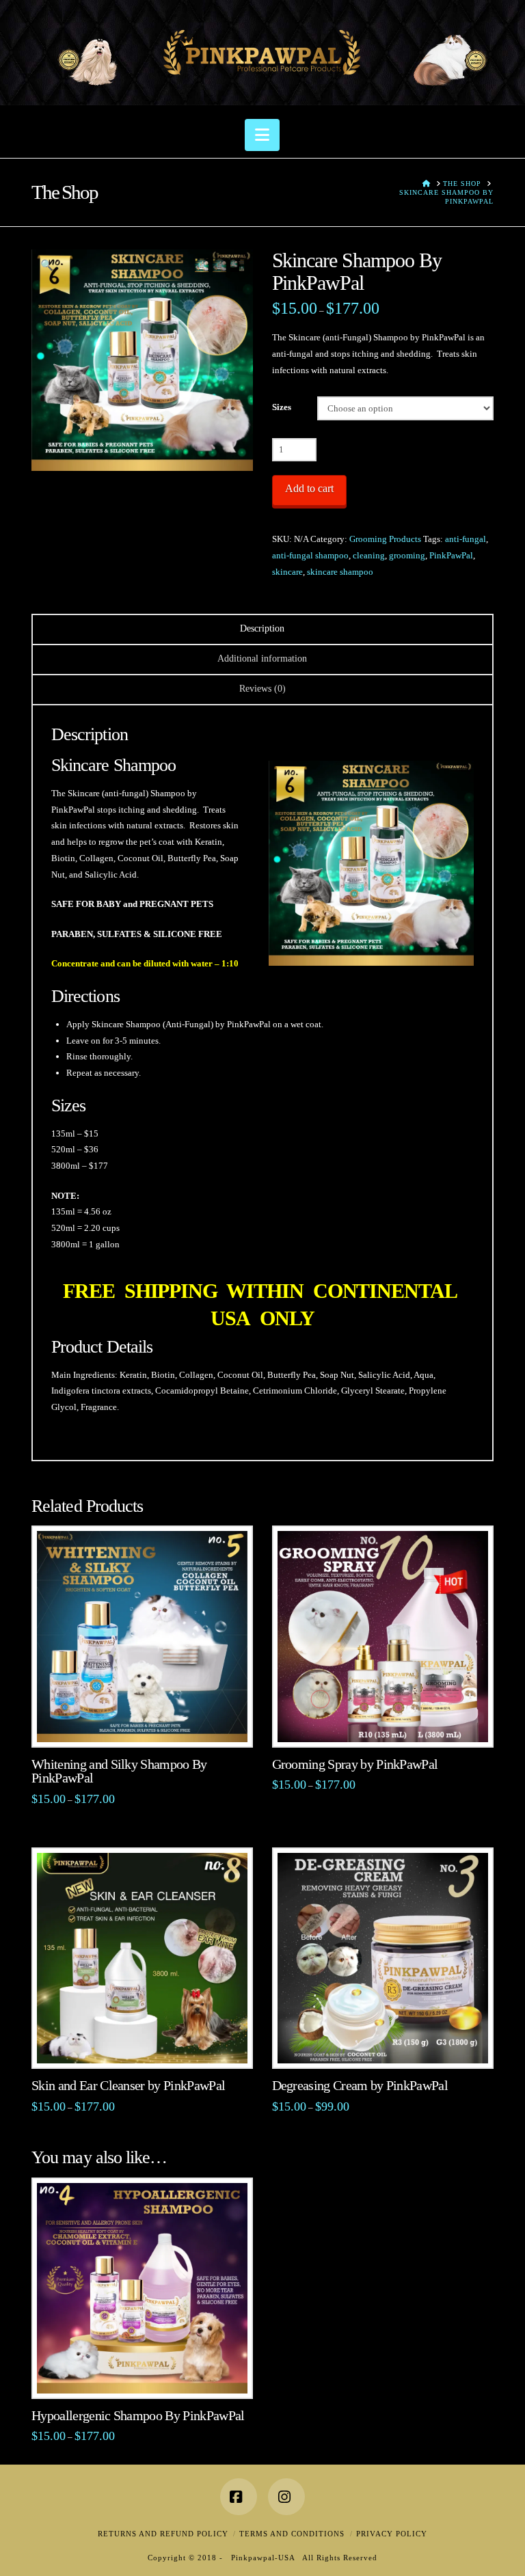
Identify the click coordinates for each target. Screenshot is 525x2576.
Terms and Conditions (292, 2534)
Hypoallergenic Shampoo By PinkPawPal (138, 2416)
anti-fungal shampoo (310, 555)
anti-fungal (466, 539)
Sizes (282, 407)
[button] (262, 135)
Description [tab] (262, 628)
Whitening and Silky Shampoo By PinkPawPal (119, 1772)
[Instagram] (286, 2497)
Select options (147, 1722)
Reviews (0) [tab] (262, 689)
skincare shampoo (340, 572)
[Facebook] (239, 2497)
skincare (287, 572)
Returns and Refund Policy (163, 2534)
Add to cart (309, 488)
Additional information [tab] (262, 659)
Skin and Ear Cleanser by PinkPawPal (128, 2086)
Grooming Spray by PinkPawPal (355, 1764)
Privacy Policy (392, 2534)
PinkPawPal (451, 555)
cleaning (369, 555)
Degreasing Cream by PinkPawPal (360, 2086)
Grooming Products (385, 539)
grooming (407, 555)
